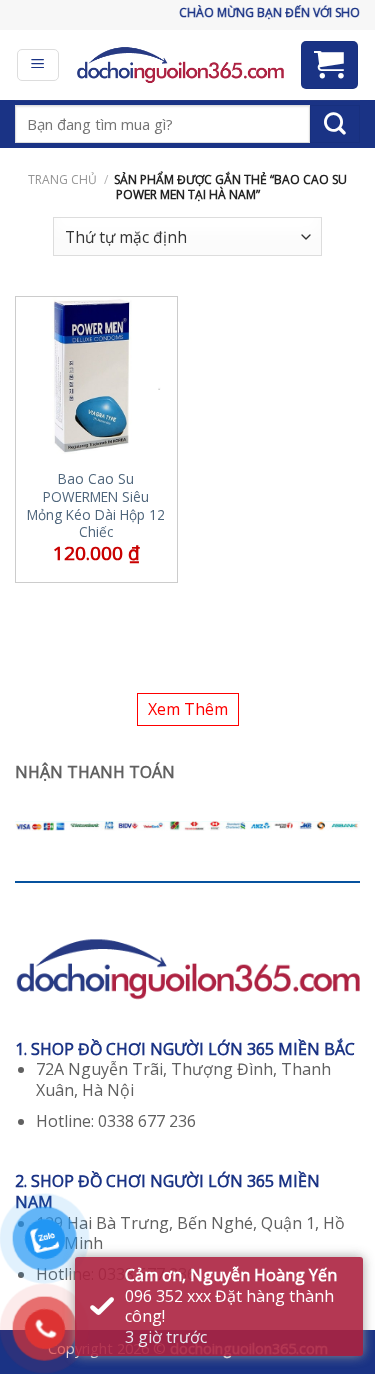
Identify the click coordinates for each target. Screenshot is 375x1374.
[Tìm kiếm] (335, 124)
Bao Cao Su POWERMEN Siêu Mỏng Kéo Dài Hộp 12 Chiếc (96, 505)
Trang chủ (62, 179)
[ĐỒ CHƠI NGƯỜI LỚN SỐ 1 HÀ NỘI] (180, 65)
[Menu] (38, 65)
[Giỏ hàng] (330, 65)
